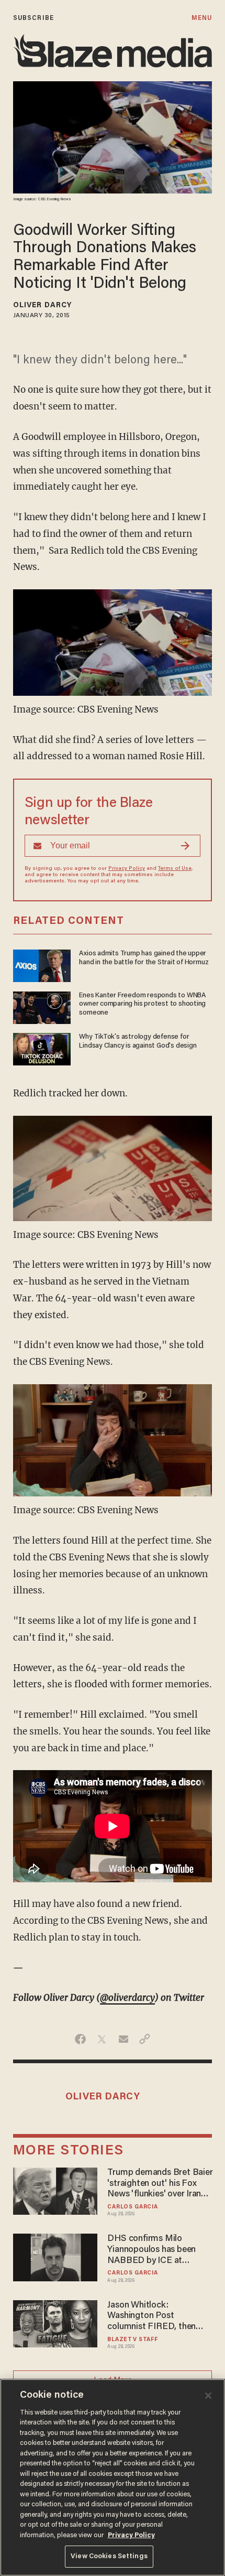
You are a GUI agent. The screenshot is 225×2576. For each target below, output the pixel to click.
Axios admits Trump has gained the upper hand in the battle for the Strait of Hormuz (144, 958)
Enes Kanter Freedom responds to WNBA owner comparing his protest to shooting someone (142, 1005)
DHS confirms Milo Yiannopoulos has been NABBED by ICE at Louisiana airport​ (151, 2250)
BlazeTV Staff (132, 2340)
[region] (113, 2477)
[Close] (208, 2396)
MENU (202, 18)
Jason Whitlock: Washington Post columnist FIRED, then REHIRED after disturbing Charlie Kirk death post (158, 2317)
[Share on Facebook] (80, 2039)
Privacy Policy (127, 869)
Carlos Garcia (132, 2207)
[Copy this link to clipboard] (145, 2039)
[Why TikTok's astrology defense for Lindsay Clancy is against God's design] (42, 1048)
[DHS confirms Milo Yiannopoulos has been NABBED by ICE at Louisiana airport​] (55, 2256)
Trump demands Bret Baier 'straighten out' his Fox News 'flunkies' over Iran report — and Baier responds (160, 2184)
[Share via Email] (123, 2039)
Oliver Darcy (42, 306)
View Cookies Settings (109, 2556)
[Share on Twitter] (102, 2039)
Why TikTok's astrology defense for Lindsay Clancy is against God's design (138, 1042)
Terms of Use (175, 869)
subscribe (33, 18)
